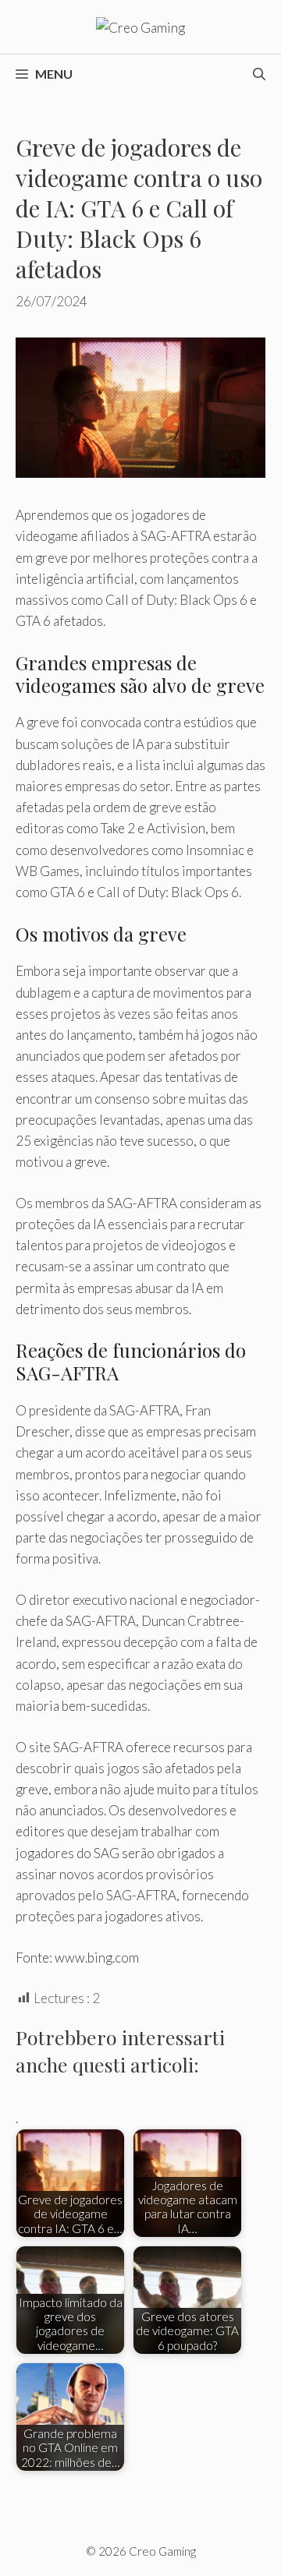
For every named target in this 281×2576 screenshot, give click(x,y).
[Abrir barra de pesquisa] (259, 74)
